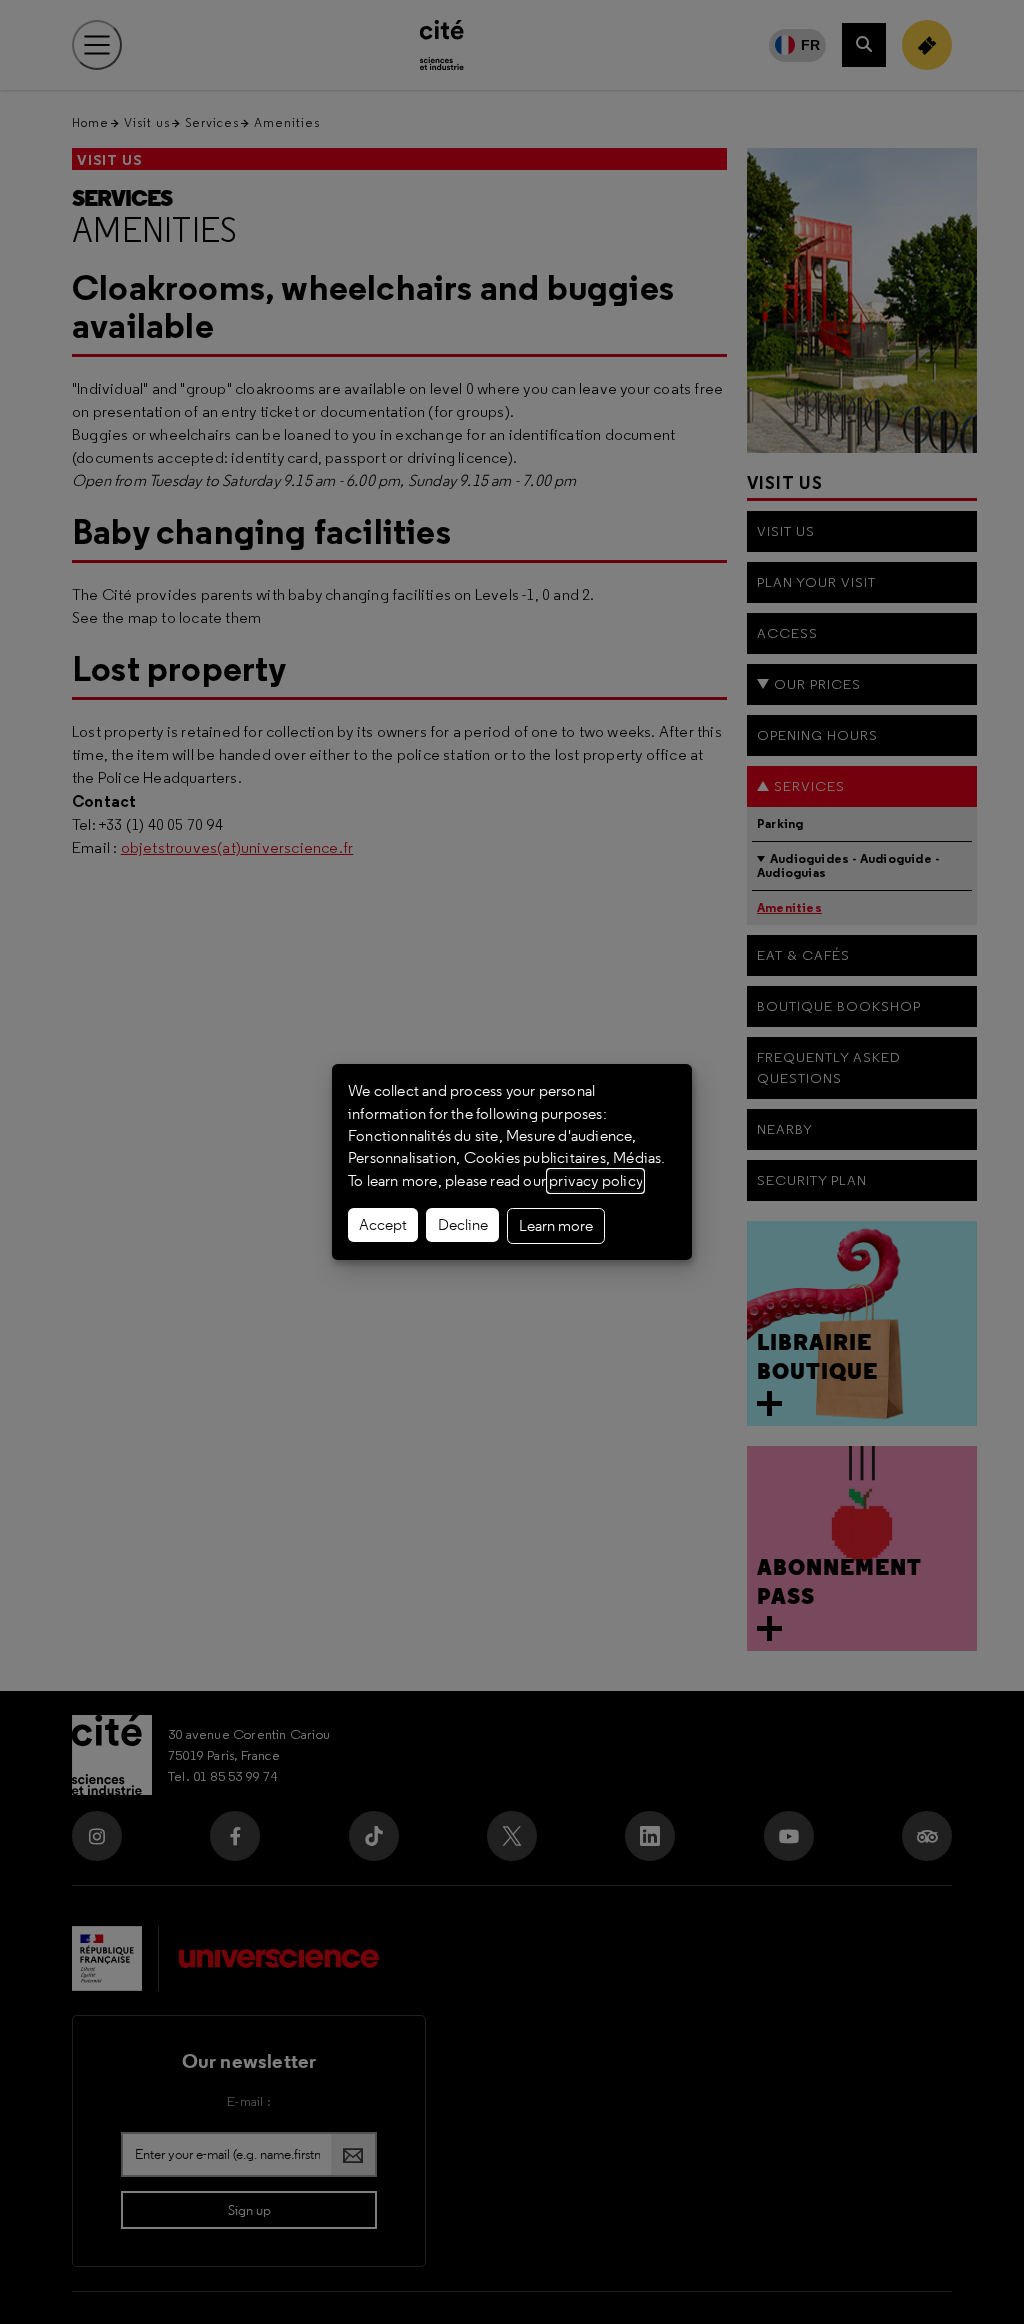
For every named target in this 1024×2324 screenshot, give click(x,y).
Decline (463, 1225)
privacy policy (595, 1181)
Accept (383, 1225)
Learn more (556, 1226)
